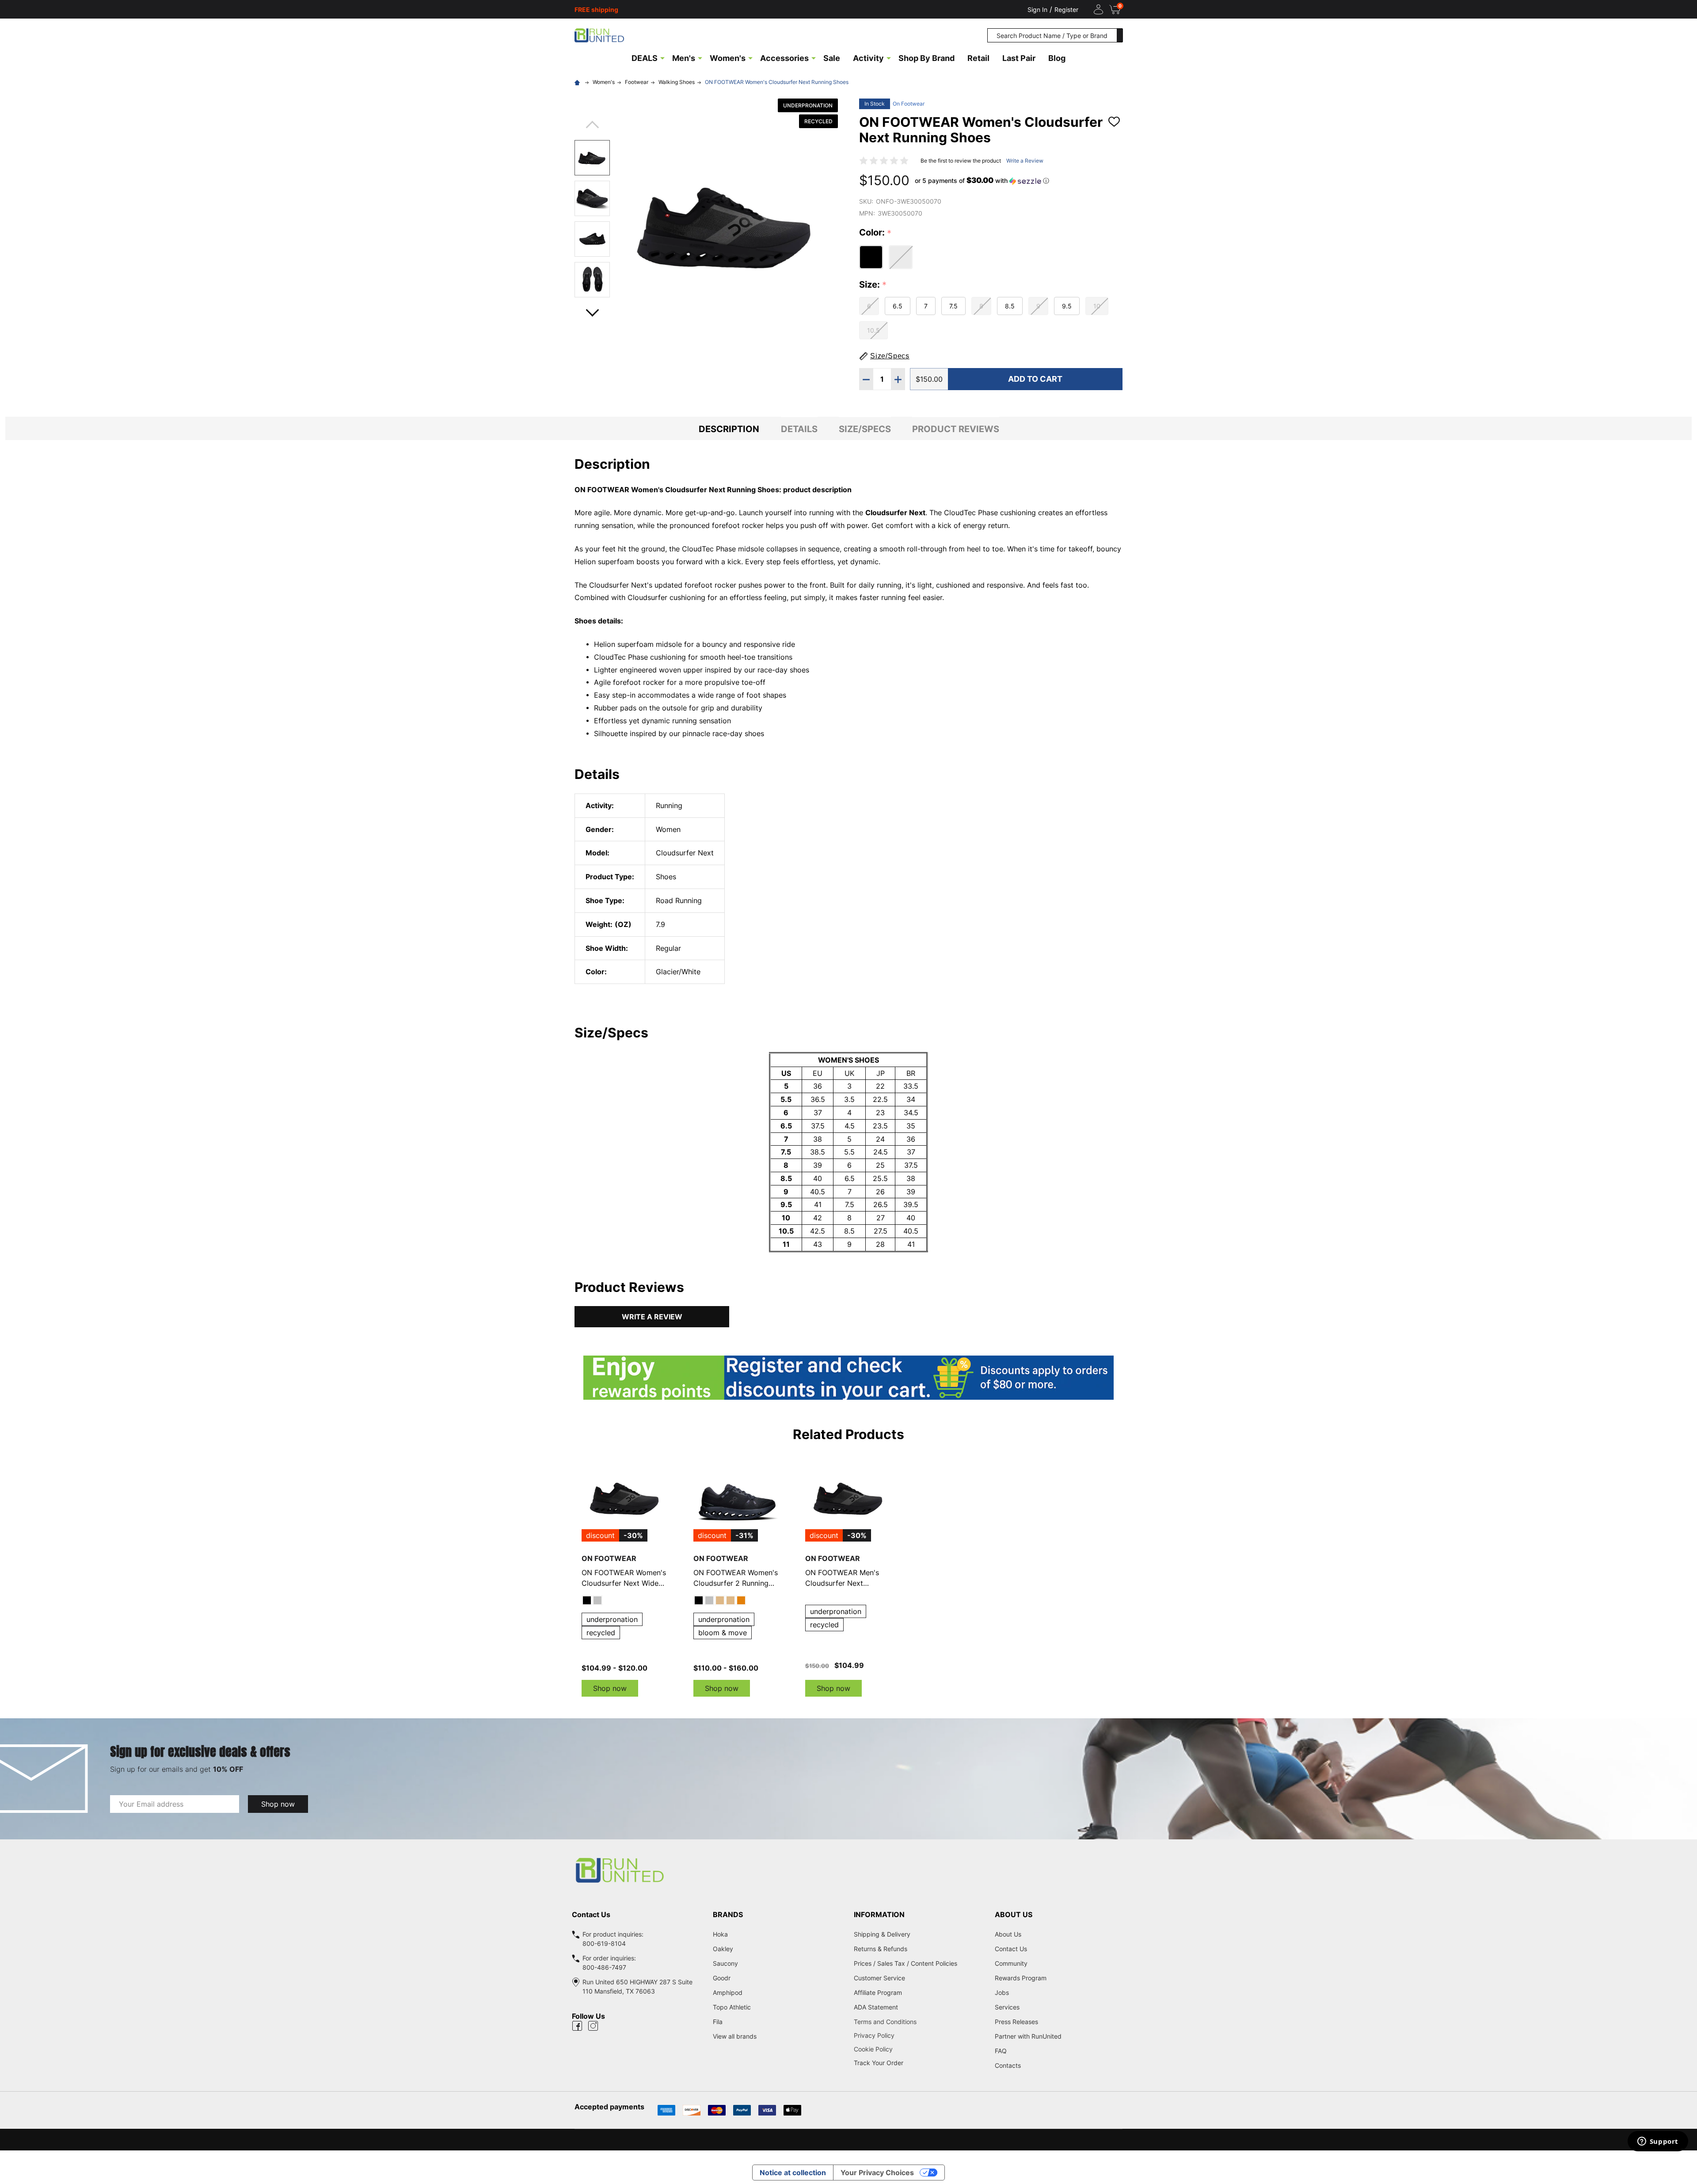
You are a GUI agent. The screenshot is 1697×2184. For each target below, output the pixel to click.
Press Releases (1016, 2022)
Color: (875, 233)
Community (1011, 1963)
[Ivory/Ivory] (720, 1600)
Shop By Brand (927, 58)
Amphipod (728, 1992)
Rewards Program (1021, 1978)
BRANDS (728, 1914)
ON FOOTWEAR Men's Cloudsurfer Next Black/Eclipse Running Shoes (842, 1578)
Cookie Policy (919, 2049)
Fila (718, 2022)
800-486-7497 (604, 1967)
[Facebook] (577, 2026)
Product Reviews (956, 429)
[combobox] (1052, 35)
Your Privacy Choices (877, 2173)
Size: (873, 285)
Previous (592, 127)
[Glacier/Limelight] (709, 1600)
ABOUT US (1014, 1914)
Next (592, 310)
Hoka (720, 1934)
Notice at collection (793, 2173)
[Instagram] (593, 2026)
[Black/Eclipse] (587, 1600)
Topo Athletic (732, 2007)
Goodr (722, 1978)
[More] (662, 57)
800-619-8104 (604, 1943)
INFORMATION (879, 1914)
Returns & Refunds (881, 1949)
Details (799, 429)
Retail (978, 58)
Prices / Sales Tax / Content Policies (906, 1963)
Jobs (1002, 1992)
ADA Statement (876, 2007)
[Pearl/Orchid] (731, 1600)
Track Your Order (879, 2063)
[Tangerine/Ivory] (741, 1600)
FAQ (1001, 2051)
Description (729, 429)
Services (1007, 2007)
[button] (982, 181)
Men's (684, 58)
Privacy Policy (919, 2035)
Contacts (1008, 2065)
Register (1066, 9)
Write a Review (1025, 161)
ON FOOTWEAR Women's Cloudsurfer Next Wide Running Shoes (624, 1578)
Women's (728, 58)
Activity (868, 58)
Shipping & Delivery (882, 1934)
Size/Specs (865, 429)
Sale (832, 58)
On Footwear (909, 104)
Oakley (723, 1949)
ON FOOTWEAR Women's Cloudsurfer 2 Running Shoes (736, 1578)
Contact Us (1011, 1949)
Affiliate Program (878, 1992)
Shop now (610, 1688)
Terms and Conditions (919, 2022)
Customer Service (879, 1978)
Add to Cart (1035, 379)
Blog (1057, 58)
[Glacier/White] (597, 1600)
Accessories (784, 58)
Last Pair (1019, 58)
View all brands (735, 2036)
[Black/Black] (699, 1600)
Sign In (1037, 9)
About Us (1008, 1934)
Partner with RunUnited (1028, 2036)
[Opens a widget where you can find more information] (1658, 2142)
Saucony (725, 1963)
